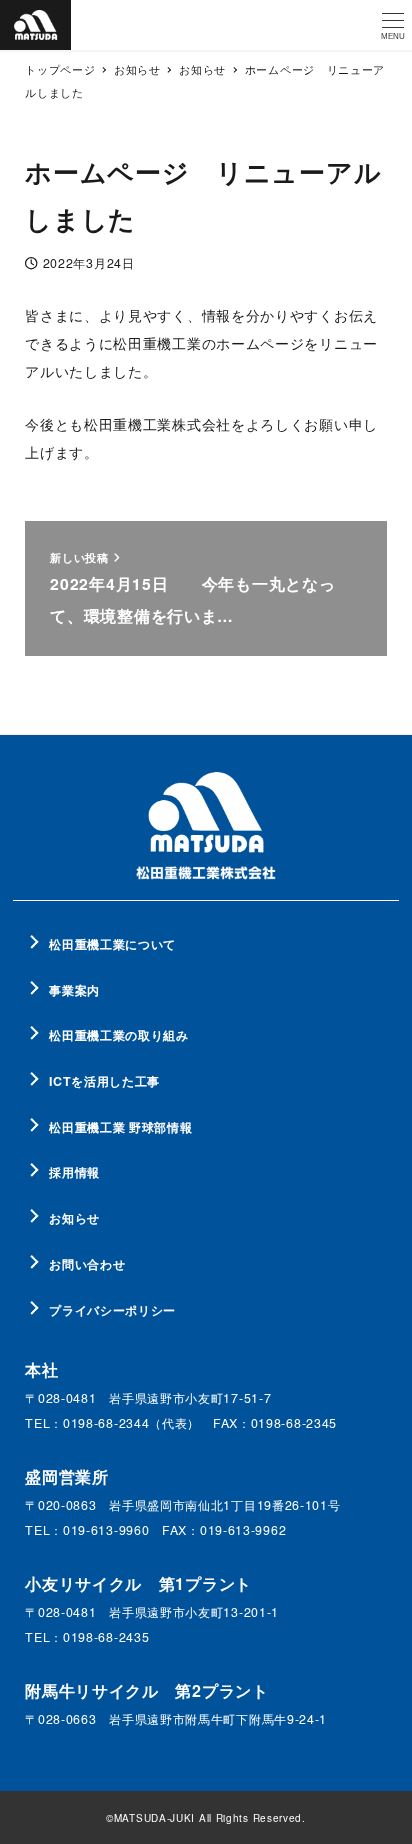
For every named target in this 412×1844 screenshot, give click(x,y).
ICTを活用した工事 (104, 1081)
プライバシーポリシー (112, 1310)
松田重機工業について (112, 944)
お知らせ (74, 1218)
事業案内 (74, 990)
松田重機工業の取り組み (119, 1035)
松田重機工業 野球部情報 (120, 1127)
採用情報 (74, 1172)
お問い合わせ (87, 1264)
